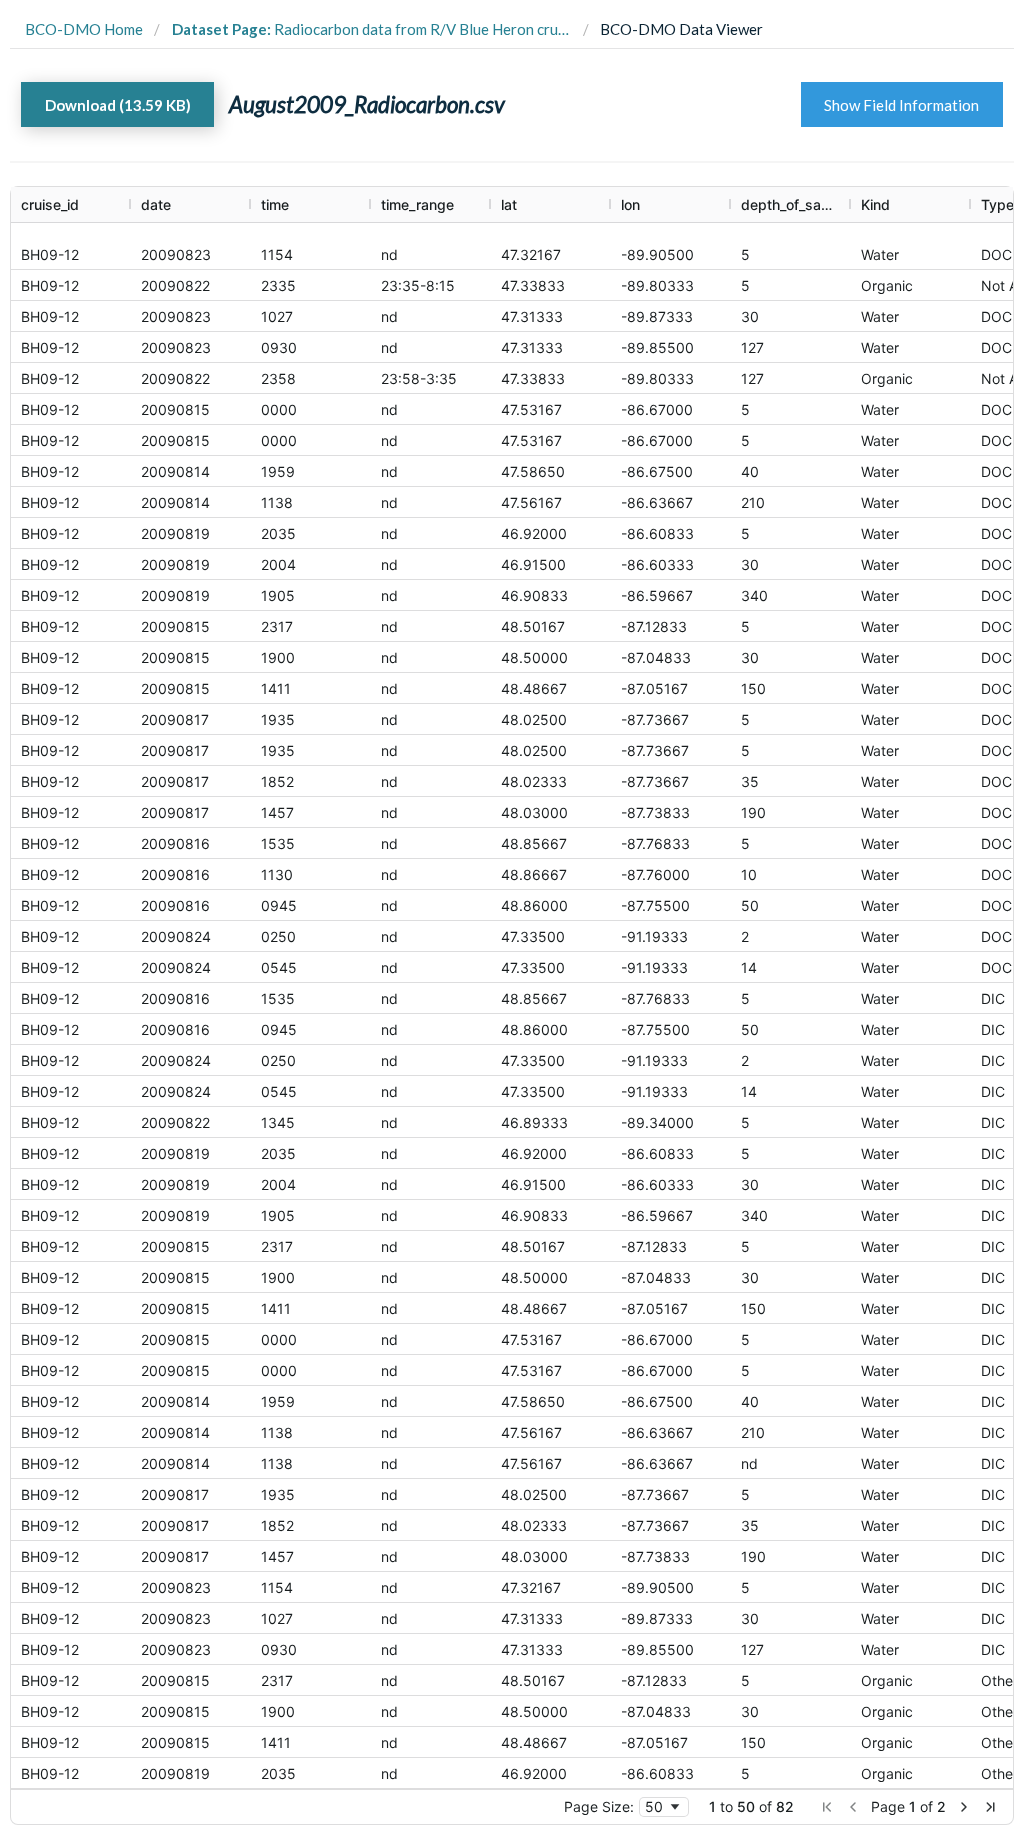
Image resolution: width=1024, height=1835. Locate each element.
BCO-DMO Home (84, 29)
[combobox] (664, 1807)
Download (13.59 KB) (118, 105)
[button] (827, 1807)
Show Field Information (901, 105)
